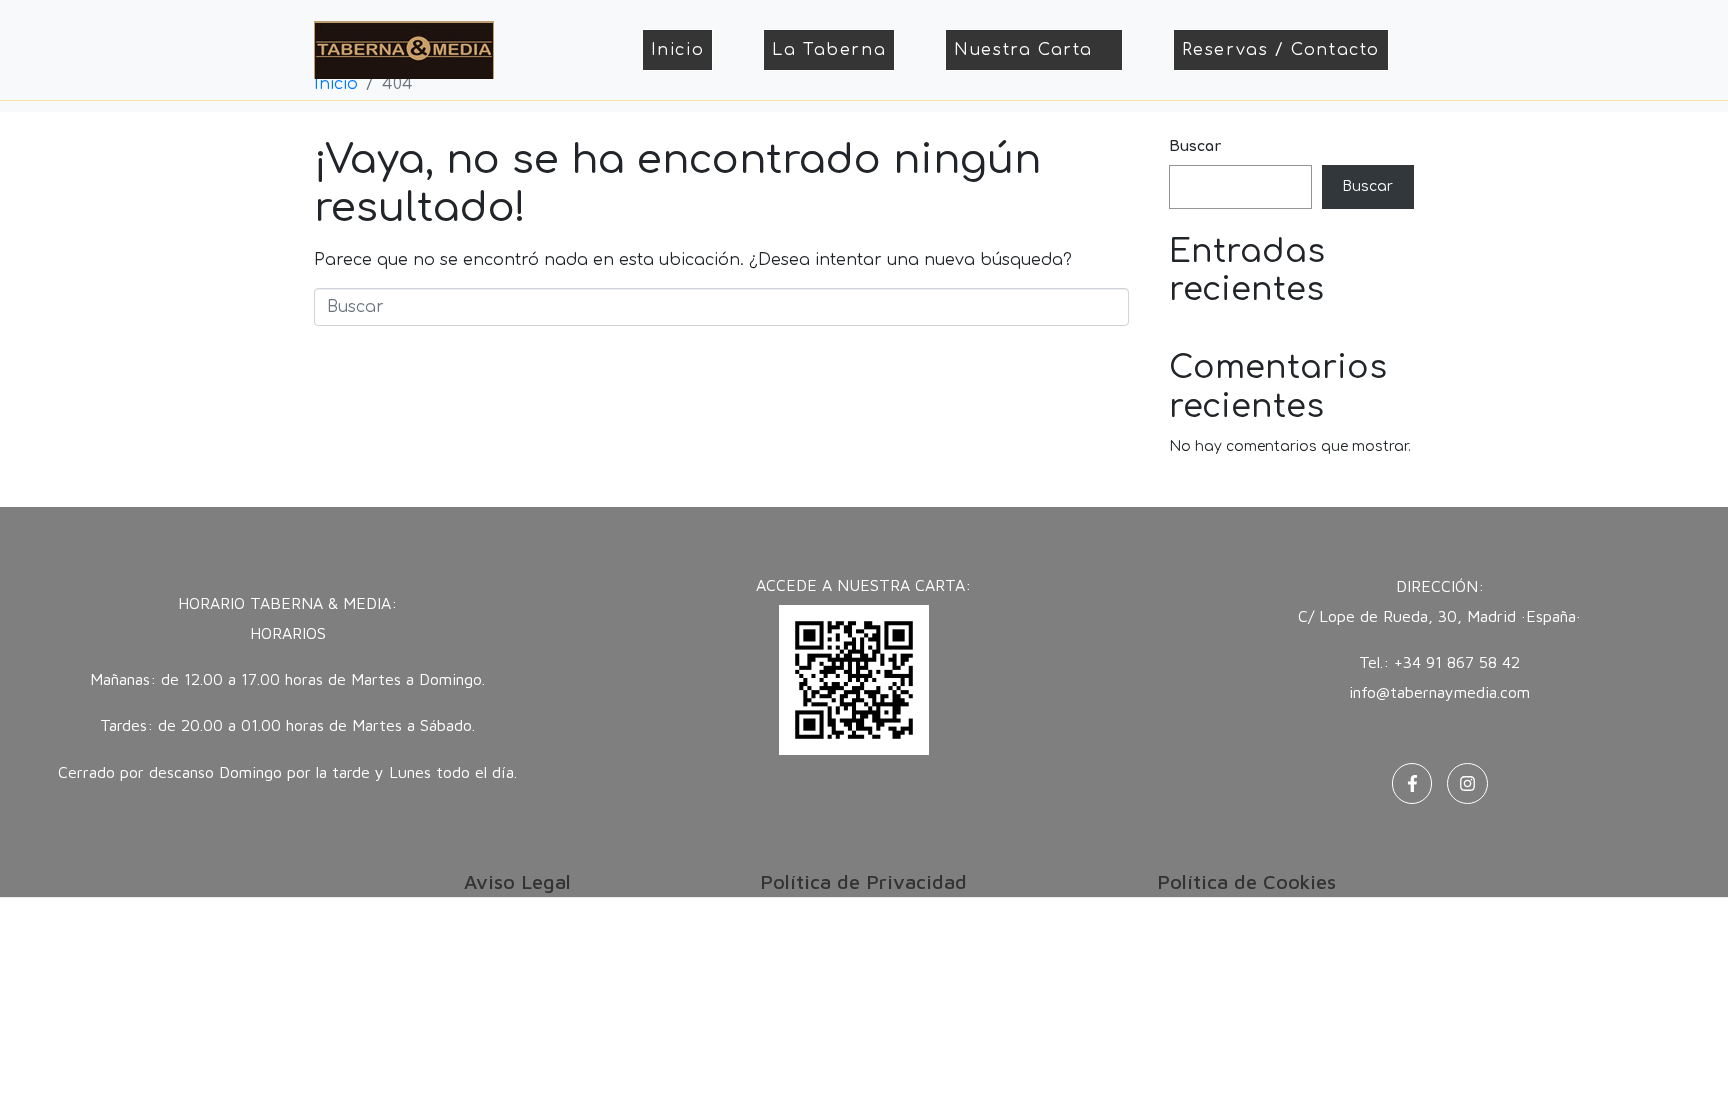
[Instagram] (1467, 783)
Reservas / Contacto (1281, 50)
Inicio (678, 50)
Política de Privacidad (863, 881)
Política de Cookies (1246, 881)
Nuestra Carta (1023, 50)
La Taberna (829, 50)
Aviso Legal (517, 881)
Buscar (1195, 146)
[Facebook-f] (1412, 783)
